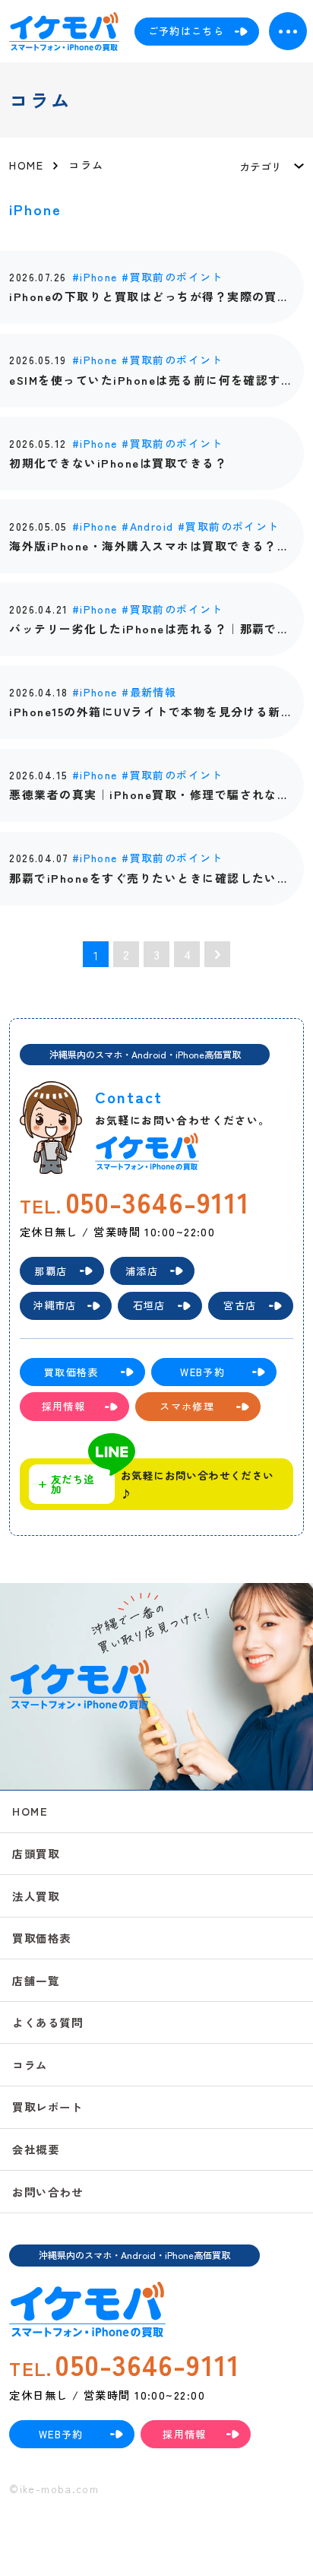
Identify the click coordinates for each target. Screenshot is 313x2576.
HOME (30, 1811)
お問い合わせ (47, 2192)
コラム (30, 2065)
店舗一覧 (36, 1980)
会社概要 (36, 2149)
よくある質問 (47, 2022)
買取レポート (47, 2106)
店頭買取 (36, 1853)
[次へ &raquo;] (217, 954)
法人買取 (36, 1896)
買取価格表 (41, 1938)
